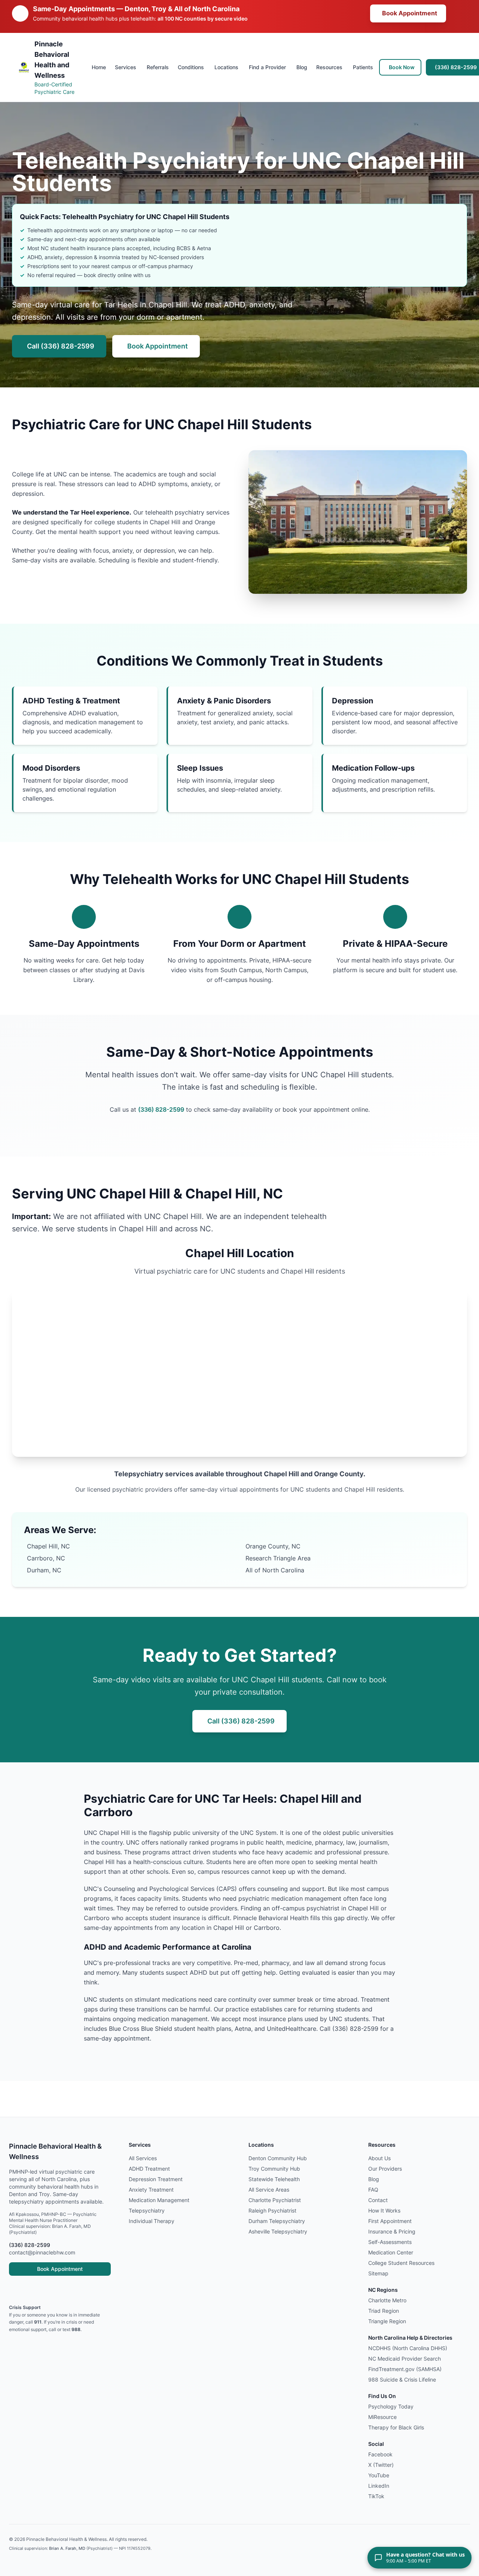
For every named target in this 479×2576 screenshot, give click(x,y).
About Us (379, 2158)
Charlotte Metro (387, 2300)
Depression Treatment (156, 2179)
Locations (226, 67)
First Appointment (390, 2221)
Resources (329, 67)
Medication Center (391, 2253)
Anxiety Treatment (151, 2190)
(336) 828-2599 (161, 1110)
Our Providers (385, 2169)
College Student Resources (401, 2263)
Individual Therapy (152, 2221)
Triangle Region (387, 2321)
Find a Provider (267, 67)
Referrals (158, 67)
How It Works (384, 2211)
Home (99, 67)
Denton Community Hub (278, 2158)
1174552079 (139, 2548)
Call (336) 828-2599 (61, 346)
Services (126, 67)
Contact (378, 2200)
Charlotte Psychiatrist (275, 2200)
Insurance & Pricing (392, 2232)
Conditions (191, 67)
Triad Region (384, 2311)
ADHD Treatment (149, 2169)
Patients (363, 67)
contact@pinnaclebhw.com (42, 2253)
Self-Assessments (390, 2242)
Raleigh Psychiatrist (272, 2211)
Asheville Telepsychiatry (278, 2232)
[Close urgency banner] (459, 13)
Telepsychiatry (147, 2211)
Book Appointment (410, 13)
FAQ (373, 2190)
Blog (302, 67)
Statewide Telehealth (274, 2179)
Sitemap (378, 2273)
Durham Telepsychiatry (277, 2221)
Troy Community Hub (274, 2169)
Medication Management (159, 2200)
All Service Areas (269, 2190)
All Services (143, 2158)
